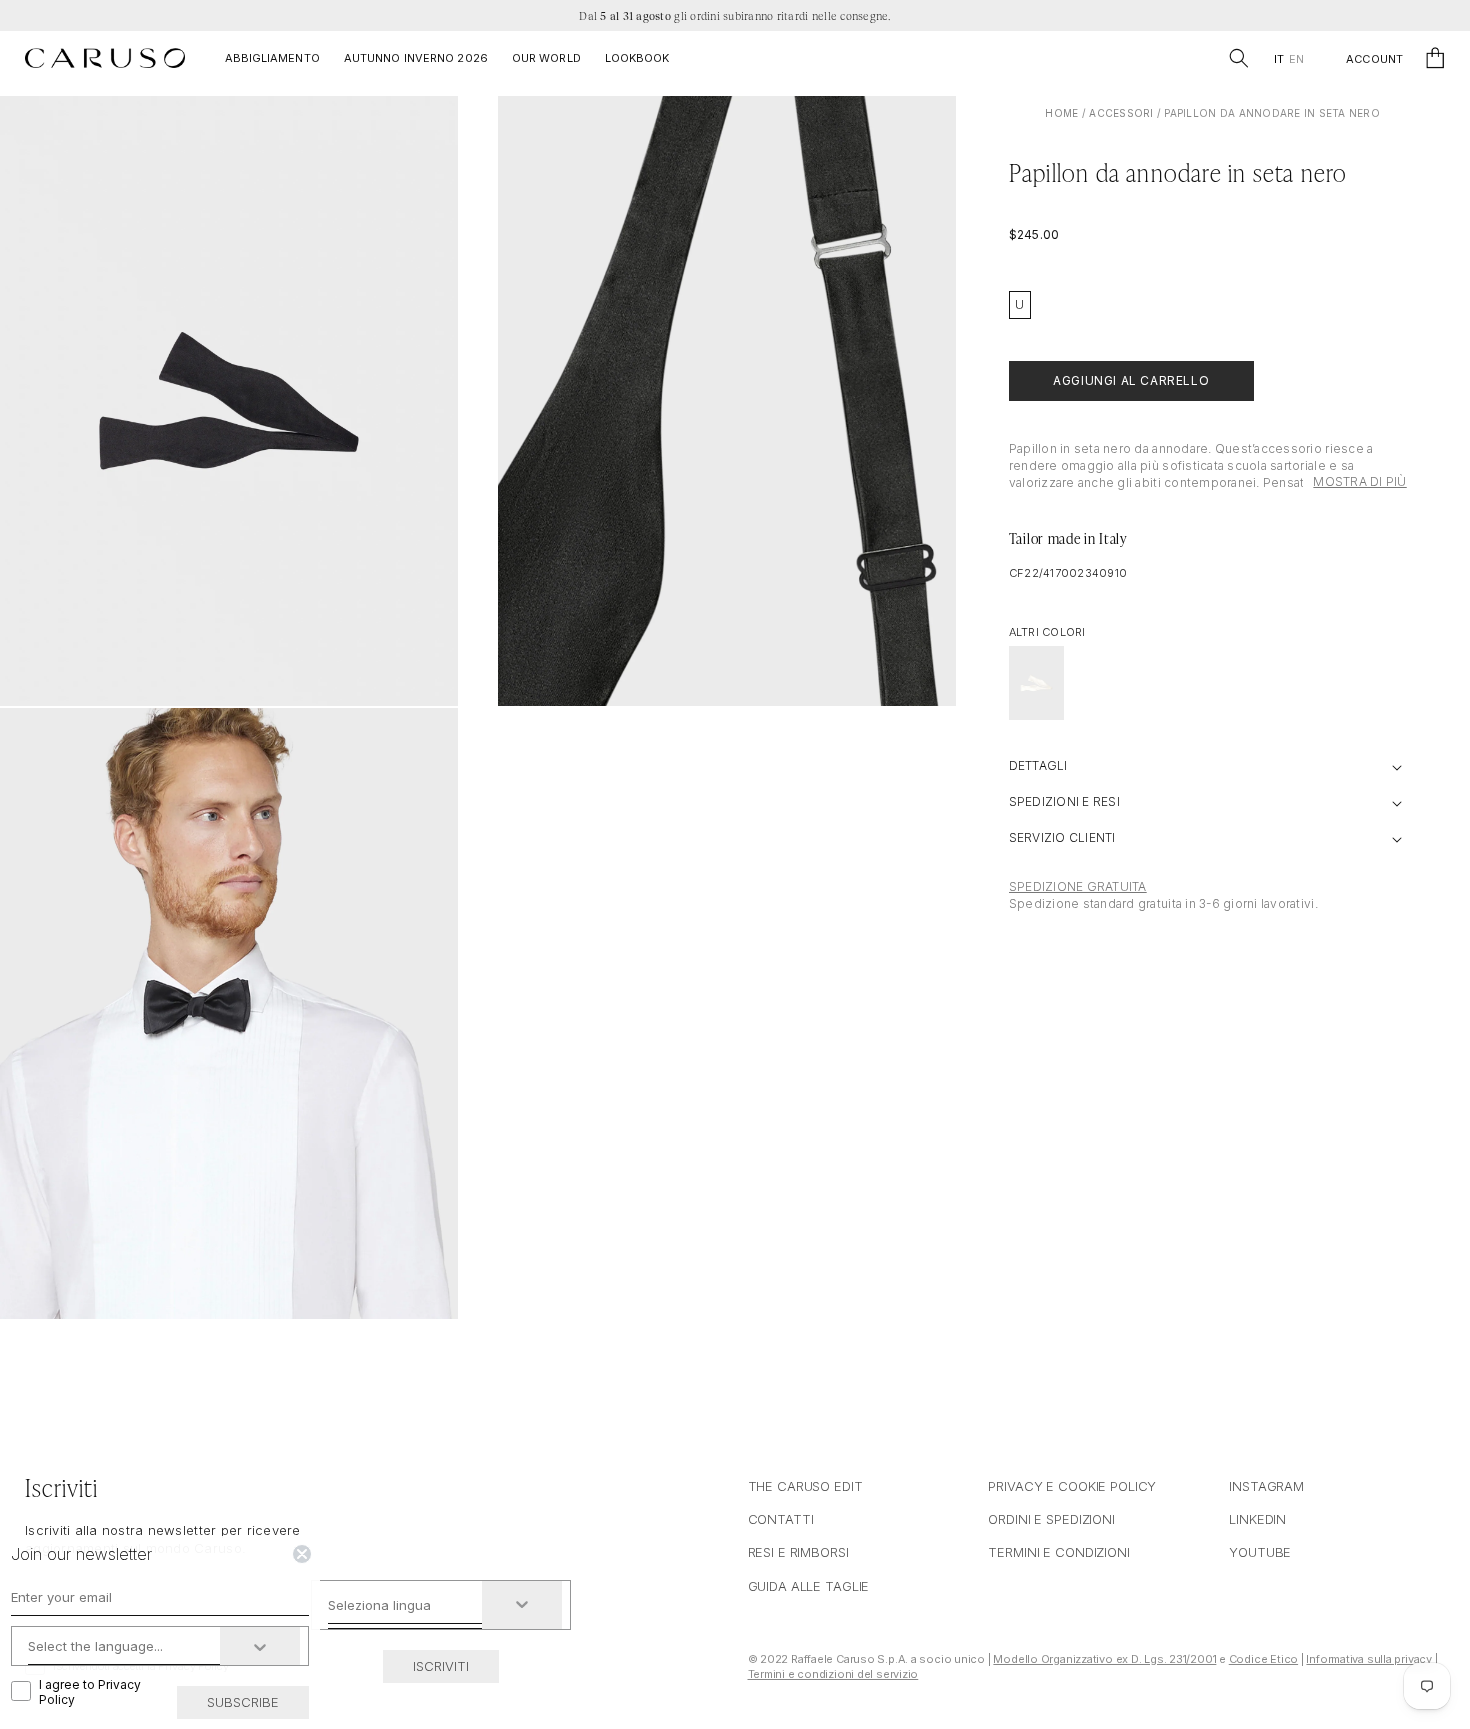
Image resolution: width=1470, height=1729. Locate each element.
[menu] (1288, 59)
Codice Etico (1263, 1659)
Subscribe (243, 1702)
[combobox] (405, 1605)
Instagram (1266, 1486)
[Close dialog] (302, 1554)
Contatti (781, 1519)
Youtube (1260, 1552)
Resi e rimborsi (798, 1552)
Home (1061, 113)
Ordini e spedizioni (1051, 1519)
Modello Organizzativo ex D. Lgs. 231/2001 (1104, 1659)
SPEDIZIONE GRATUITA (1078, 886)
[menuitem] (1278, 59)
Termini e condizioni (1058, 1552)
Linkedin (1257, 1519)
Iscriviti (441, 1666)
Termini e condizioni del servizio (833, 1674)
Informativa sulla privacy (1369, 1659)
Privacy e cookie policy (1072, 1486)
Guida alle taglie (809, 1586)
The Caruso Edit (805, 1486)
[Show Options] (522, 1605)
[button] (1239, 58)
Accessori (1121, 113)
